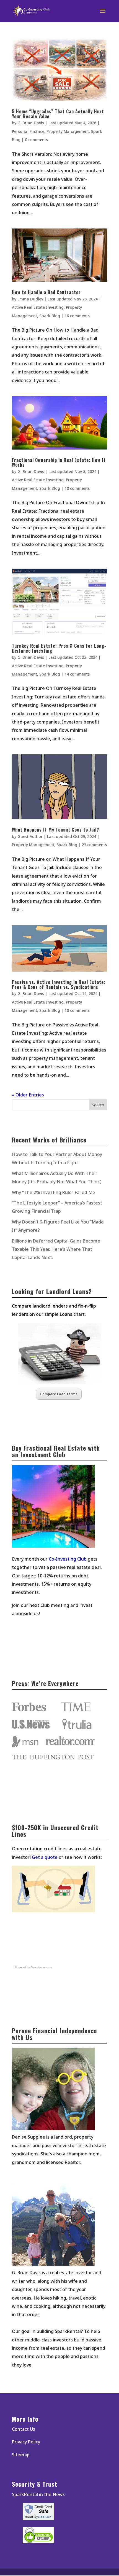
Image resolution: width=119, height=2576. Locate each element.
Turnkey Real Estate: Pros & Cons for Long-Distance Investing (59, 648)
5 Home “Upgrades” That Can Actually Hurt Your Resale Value (58, 114)
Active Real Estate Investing (38, 307)
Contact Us (24, 2429)
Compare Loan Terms (59, 1394)
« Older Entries (28, 1095)
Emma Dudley (30, 299)
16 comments (77, 316)
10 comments (77, 488)
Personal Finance (28, 131)
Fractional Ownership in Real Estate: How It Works (59, 463)
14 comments (77, 674)
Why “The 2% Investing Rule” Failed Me (54, 1192)
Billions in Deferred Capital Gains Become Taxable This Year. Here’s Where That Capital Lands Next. (56, 1249)
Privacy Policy (26, 2442)
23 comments (94, 845)
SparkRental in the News (38, 2494)
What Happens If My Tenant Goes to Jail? (55, 830)
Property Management (68, 131)
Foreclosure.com (41, 1967)
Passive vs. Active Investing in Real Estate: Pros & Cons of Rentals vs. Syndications (59, 985)
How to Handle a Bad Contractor (46, 292)
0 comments (36, 140)
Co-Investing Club (68, 1559)
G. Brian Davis (31, 123)
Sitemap (21, 2455)
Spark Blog (50, 316)
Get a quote (45, 1857)
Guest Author (30, 836)
